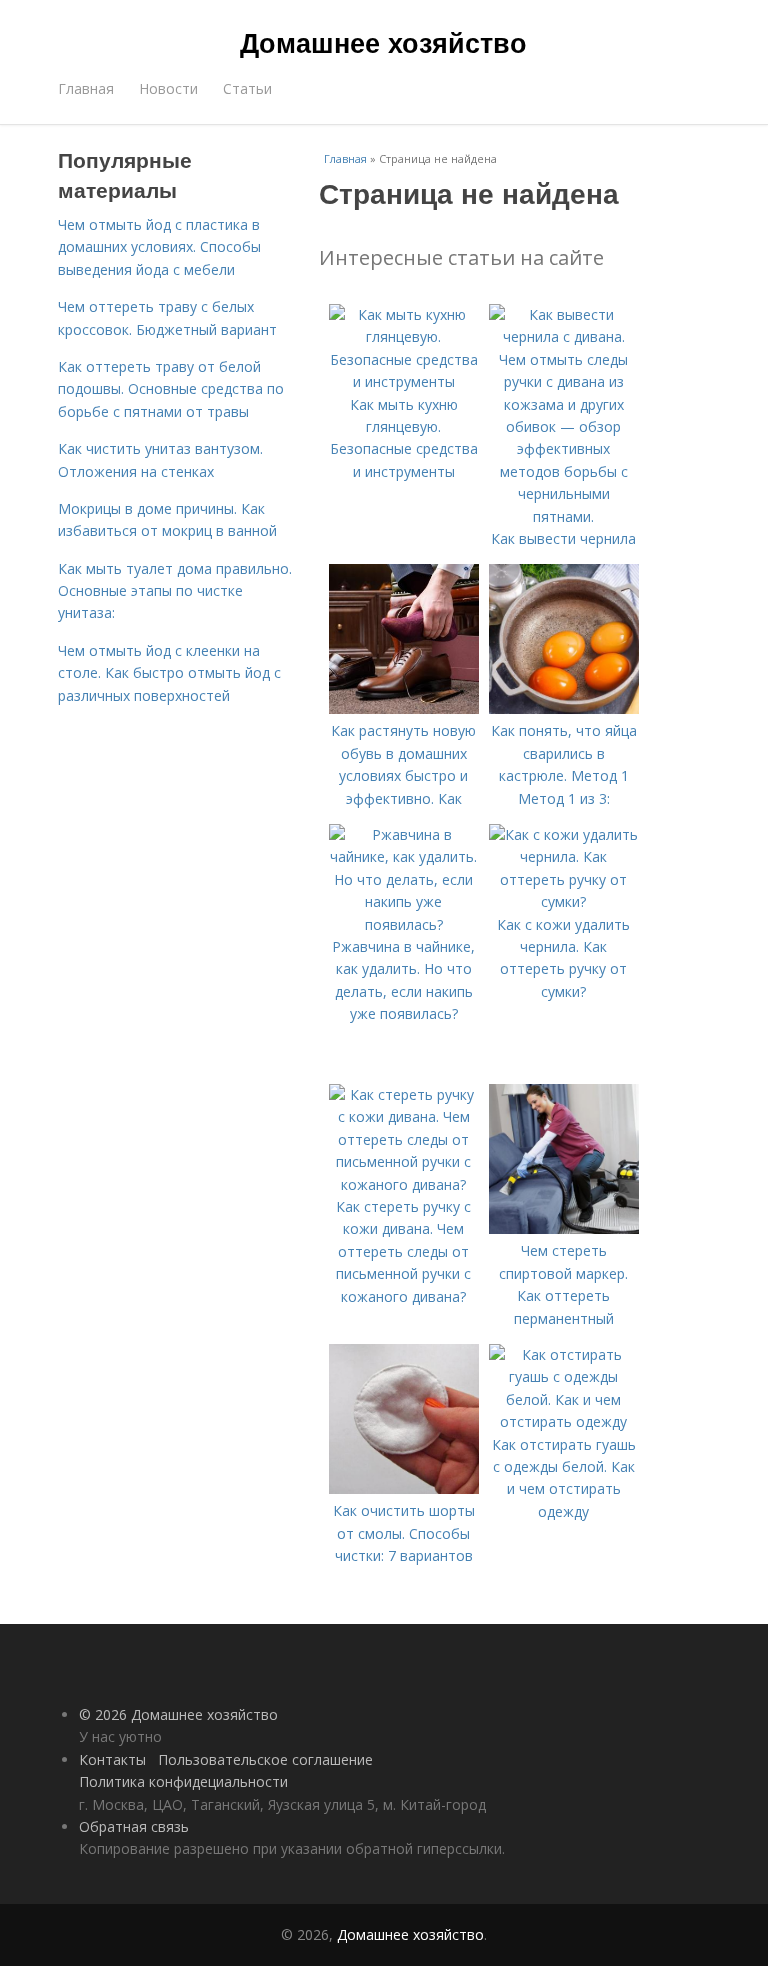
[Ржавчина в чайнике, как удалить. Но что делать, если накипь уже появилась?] (404, 924)
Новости (168, 88)
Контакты (112, 1759)
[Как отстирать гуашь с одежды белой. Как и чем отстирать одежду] (564, 1421)
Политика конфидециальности (183, 1781)
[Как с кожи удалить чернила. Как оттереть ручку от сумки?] (564, 901)
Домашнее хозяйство (383, 42)
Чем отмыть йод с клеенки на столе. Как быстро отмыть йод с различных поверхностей (169, 673)
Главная (86, 88)
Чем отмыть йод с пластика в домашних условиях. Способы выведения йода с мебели (159, 247)
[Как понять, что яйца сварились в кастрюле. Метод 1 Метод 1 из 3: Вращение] (564, 708)
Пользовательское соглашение (265, 1759)
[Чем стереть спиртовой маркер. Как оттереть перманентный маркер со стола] (564, 1228)
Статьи (247, 88)
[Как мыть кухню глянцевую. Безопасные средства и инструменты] (404, 381)
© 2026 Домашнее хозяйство (178, 1714)
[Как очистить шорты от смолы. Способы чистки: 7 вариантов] (404, 1488)
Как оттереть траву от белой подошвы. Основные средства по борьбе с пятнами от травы (171, 389)
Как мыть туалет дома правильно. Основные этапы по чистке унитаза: (175, 591)
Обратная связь (134, 1826)
